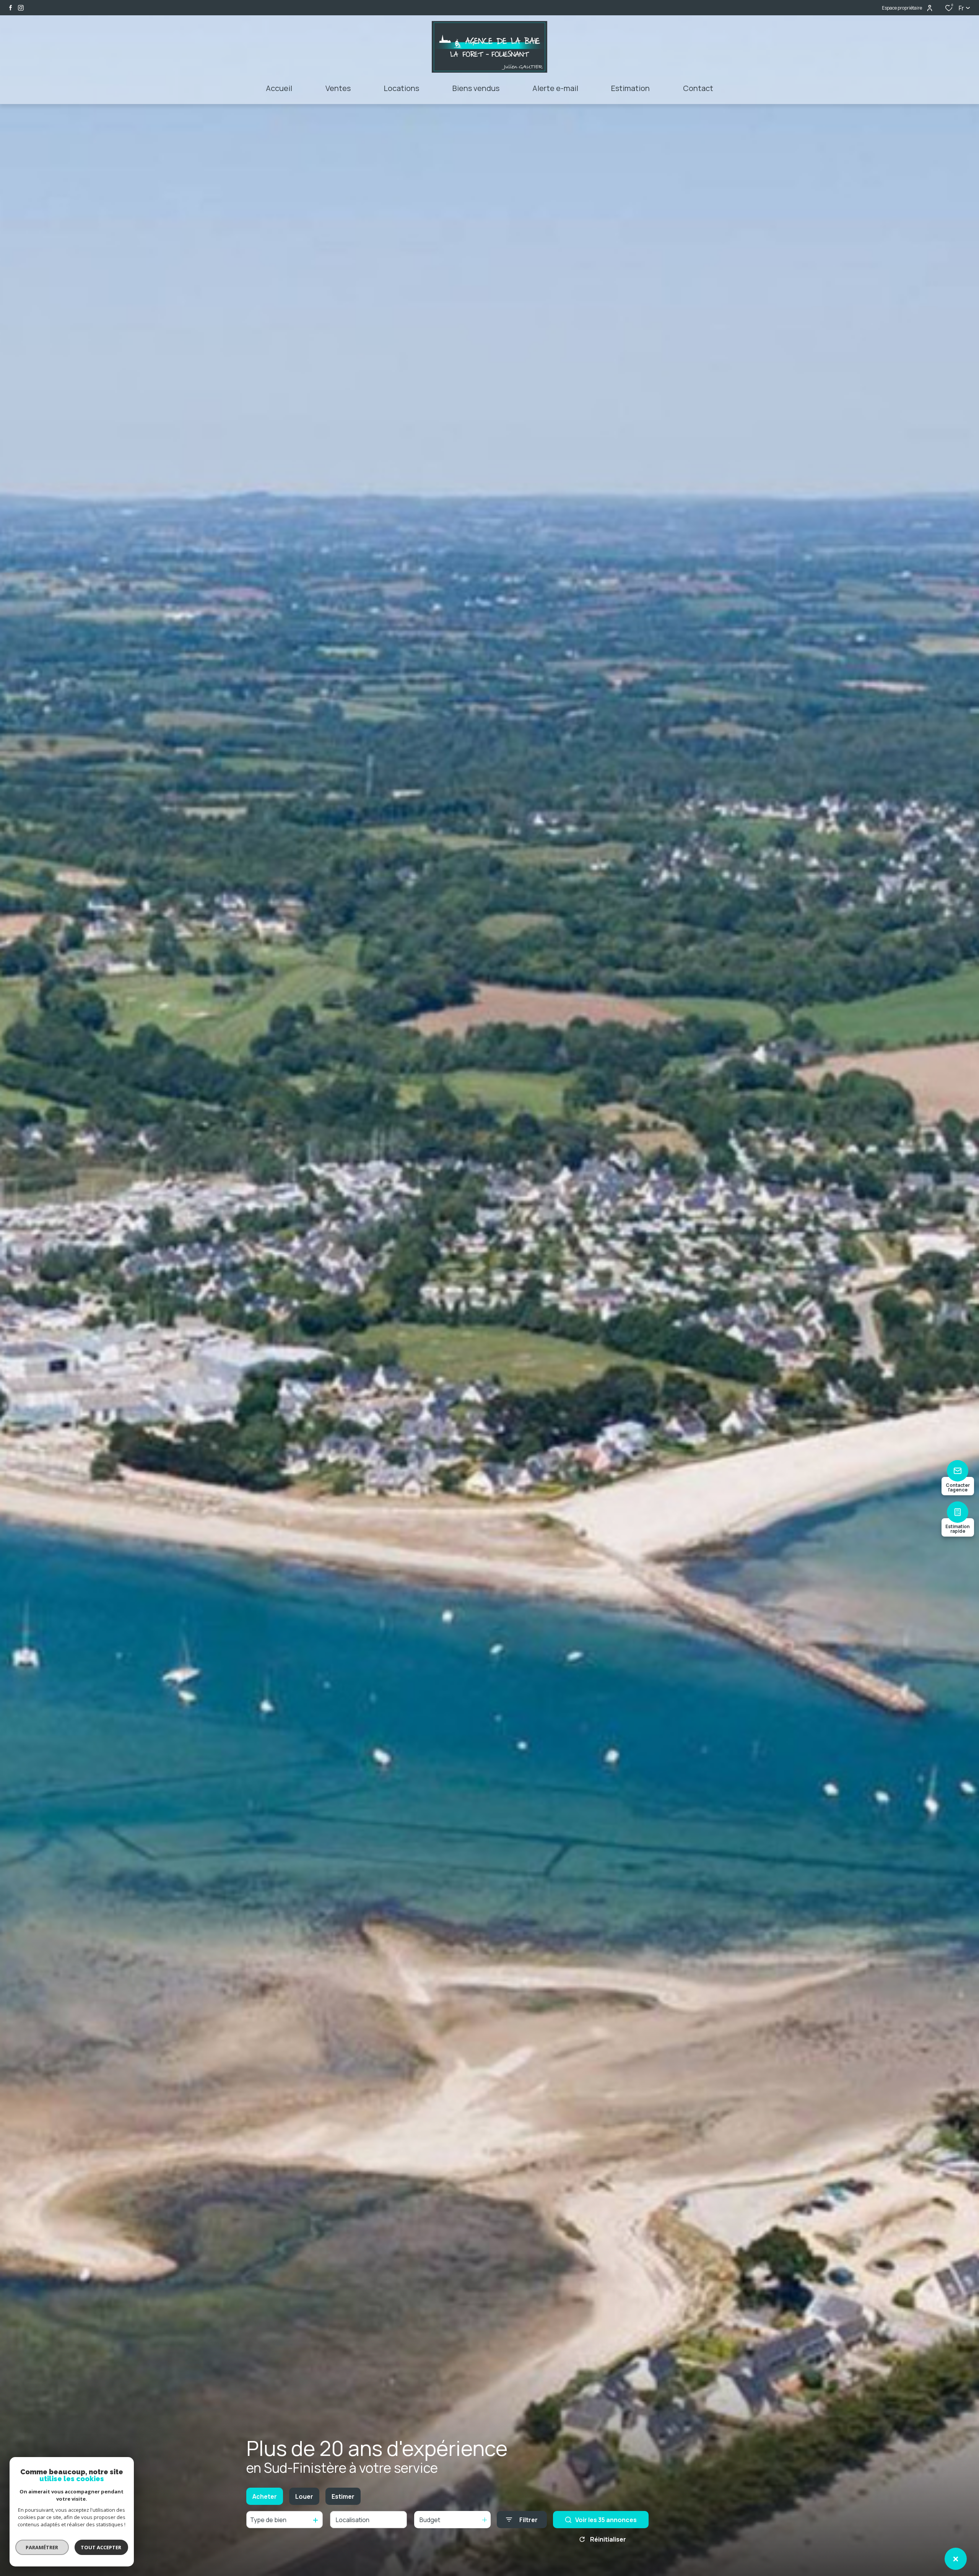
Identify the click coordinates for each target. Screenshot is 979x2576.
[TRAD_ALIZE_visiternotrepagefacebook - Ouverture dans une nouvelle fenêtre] (11, 8)
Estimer (343, 2496)
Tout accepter (101, 2547)
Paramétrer (42, 2547)
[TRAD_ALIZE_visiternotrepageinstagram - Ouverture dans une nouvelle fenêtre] (21, 8)
